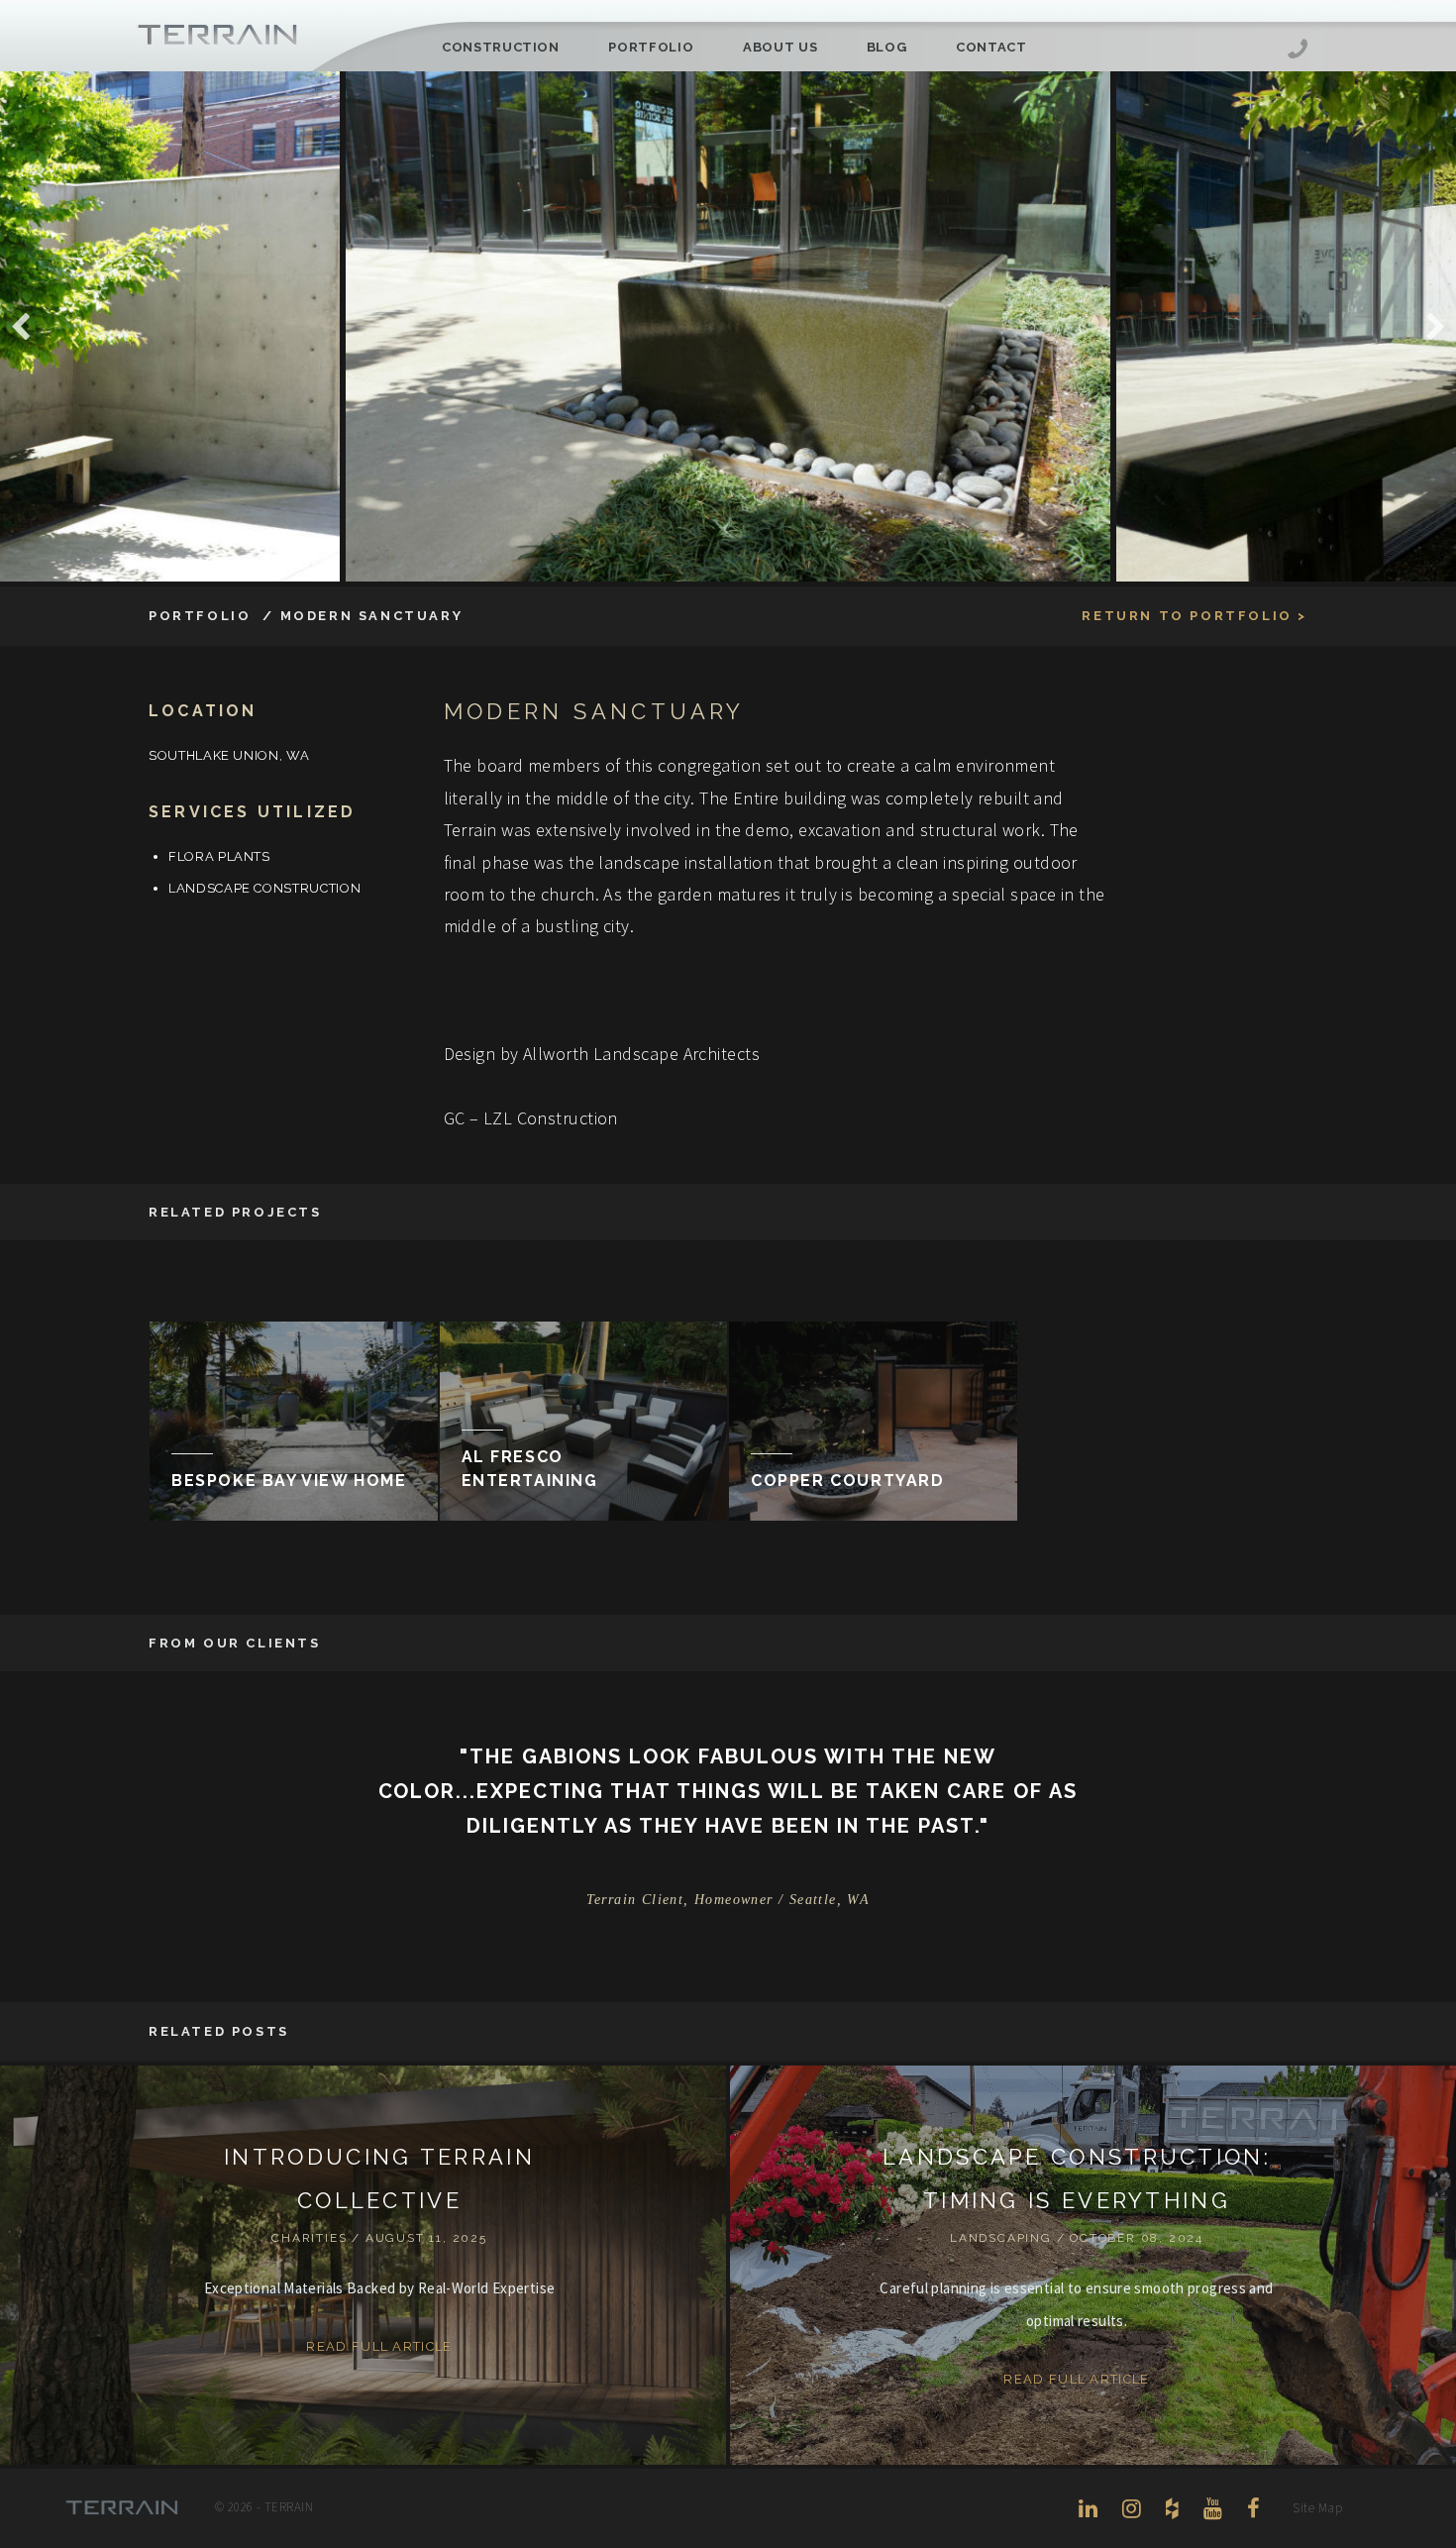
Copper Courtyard (848, 1481)
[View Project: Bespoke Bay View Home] (294, 1421)
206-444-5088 (1298, 51)
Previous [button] (20, 327)
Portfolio (651, 47)
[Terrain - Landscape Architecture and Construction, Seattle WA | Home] (218, 36)
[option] (728, 326)
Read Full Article (379, 2346)
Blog (887, 47)
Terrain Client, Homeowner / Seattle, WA (728, 1900)
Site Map (1317, 2508)
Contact (991, 47)
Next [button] (1436, 327)
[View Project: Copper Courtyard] (873, 1421)
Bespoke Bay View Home (289, 1481)
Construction (501, 47)
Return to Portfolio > (1195, 616)
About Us (780, 47)
